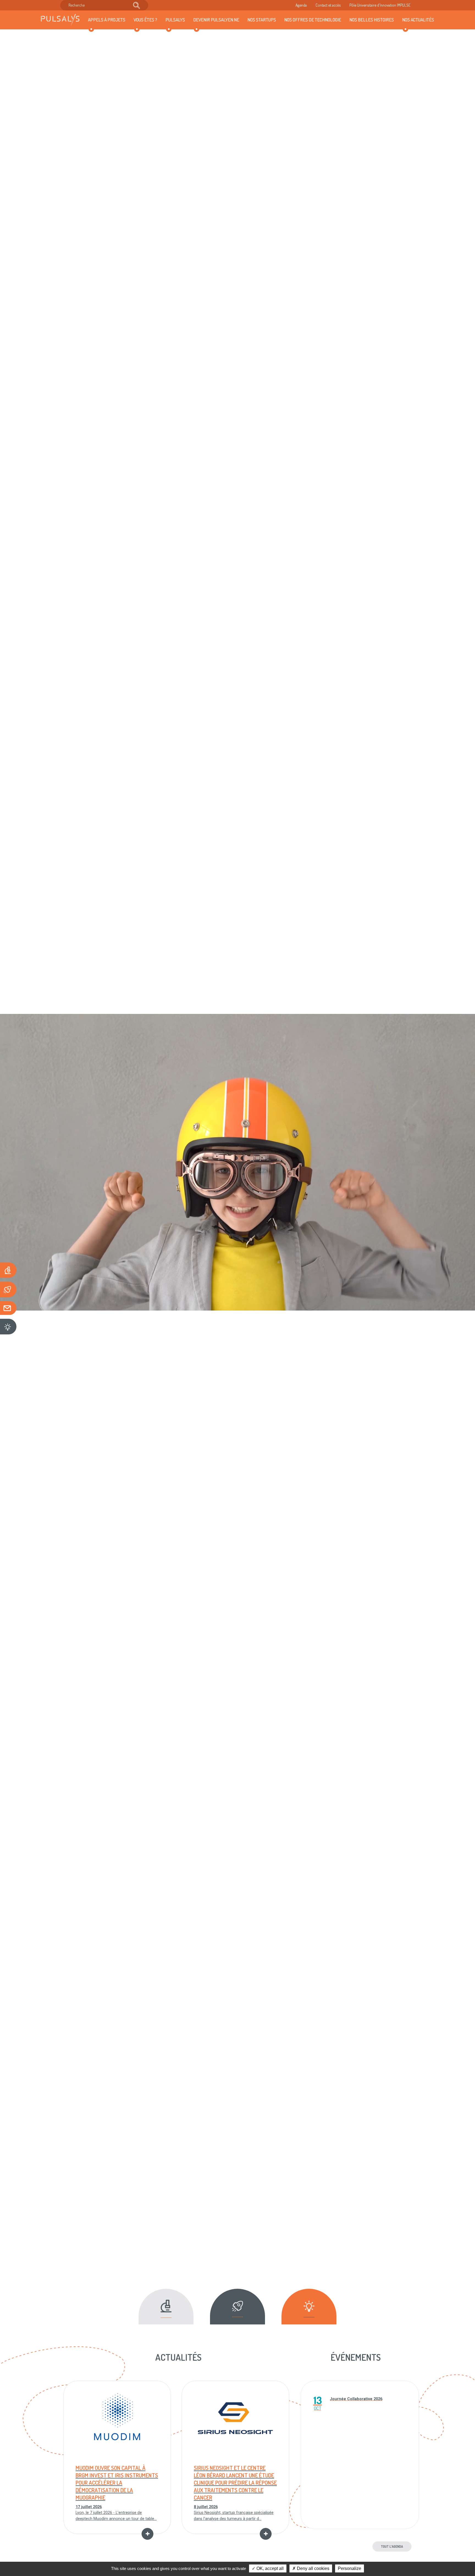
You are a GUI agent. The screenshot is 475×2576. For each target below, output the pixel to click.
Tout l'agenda (392, 2546)
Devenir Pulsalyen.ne (216, 19)
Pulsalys (175, 19)
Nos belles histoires (372, 19)
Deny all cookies (313, 2568)
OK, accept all (270, 2568)
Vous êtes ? (145, 19)
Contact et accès (328, 5)
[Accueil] (60, 20)
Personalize (350, 2568)
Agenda (301, 5)
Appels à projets (107, 19)
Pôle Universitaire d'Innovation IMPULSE (380, 5)
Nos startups (262, 19)
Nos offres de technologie (313, 19)
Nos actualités (418, 19)
